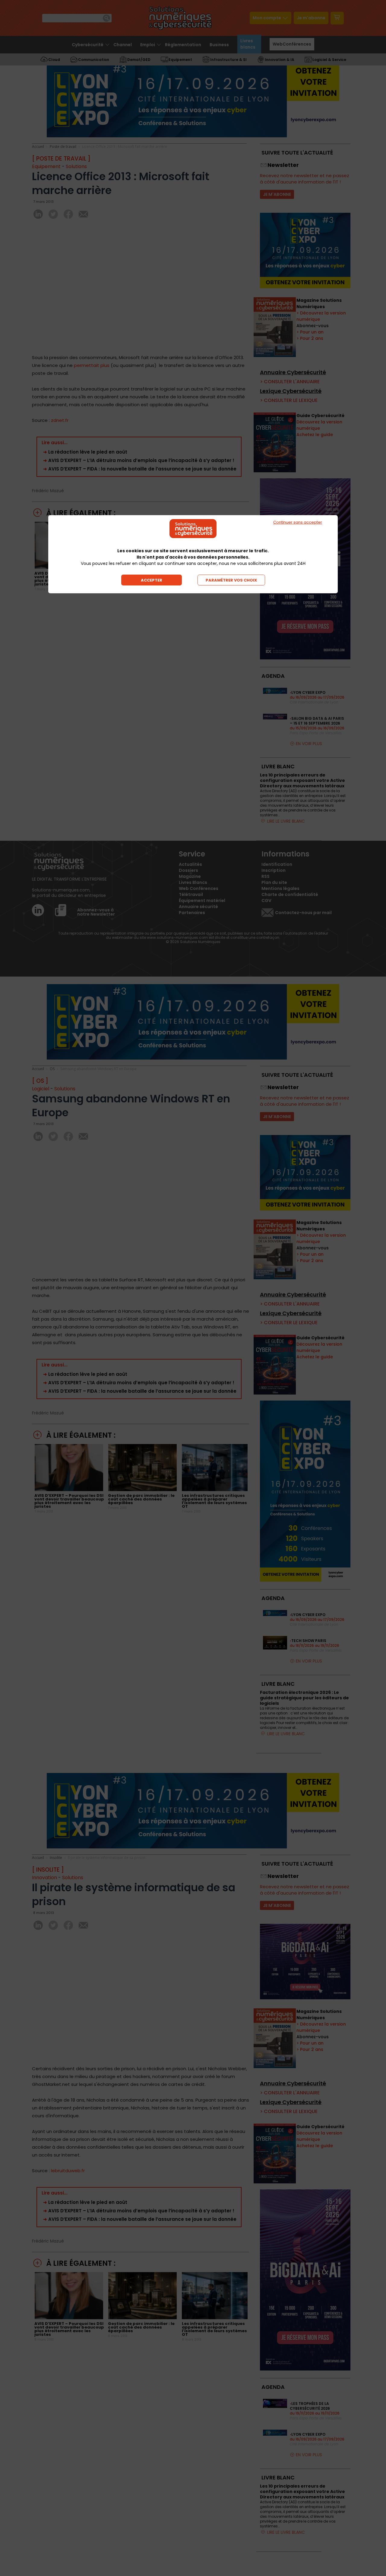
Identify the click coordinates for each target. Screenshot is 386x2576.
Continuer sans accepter (298, 522)
